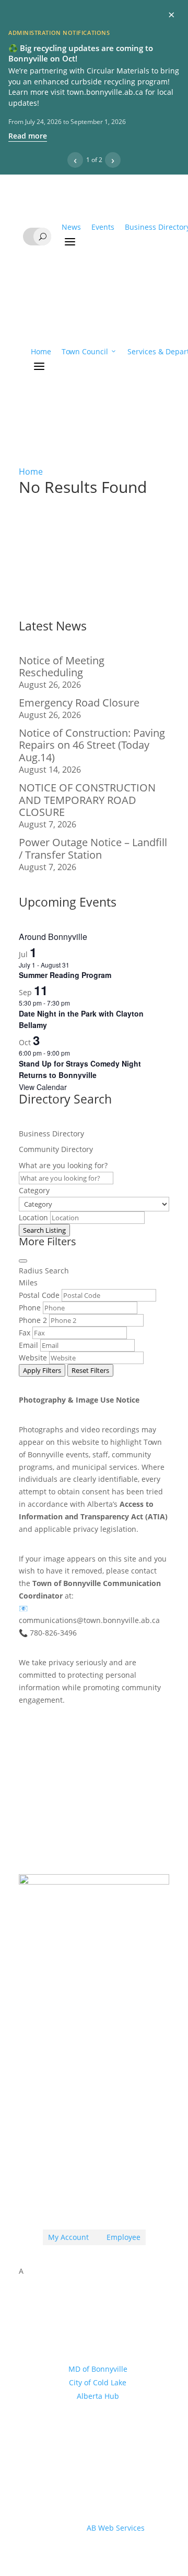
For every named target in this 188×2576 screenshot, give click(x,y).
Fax (25, 1333)
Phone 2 (33, 1320)
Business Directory (51, 1134)
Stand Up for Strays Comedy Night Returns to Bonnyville (80, 1069)
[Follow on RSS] (73, 2197)
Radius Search (44, 1271)
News (71, 227)
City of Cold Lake (98, 2382)
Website (33, 1358)
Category (34, 1190)
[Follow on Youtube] (115, 2197)
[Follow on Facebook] (94, 2197)
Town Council (85, 351)
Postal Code (39, 1295)
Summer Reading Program (65, 975)
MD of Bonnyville (98, 2369)
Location (33, 1217)
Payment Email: (78, 2111)
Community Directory (56, 1149)
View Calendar (43, 1087)
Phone (30, 1308)
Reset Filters (90, 1370)
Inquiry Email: (74, 2068)
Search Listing (44, 1230)
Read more (28, 136)
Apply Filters (42, 1370)
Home (41, 351)
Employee (120, 2237)
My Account (68, 2237)
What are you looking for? (63, 1165)
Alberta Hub (98, 2396)
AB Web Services (116, 2528)
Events (103, 227)
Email (28, 1345)
